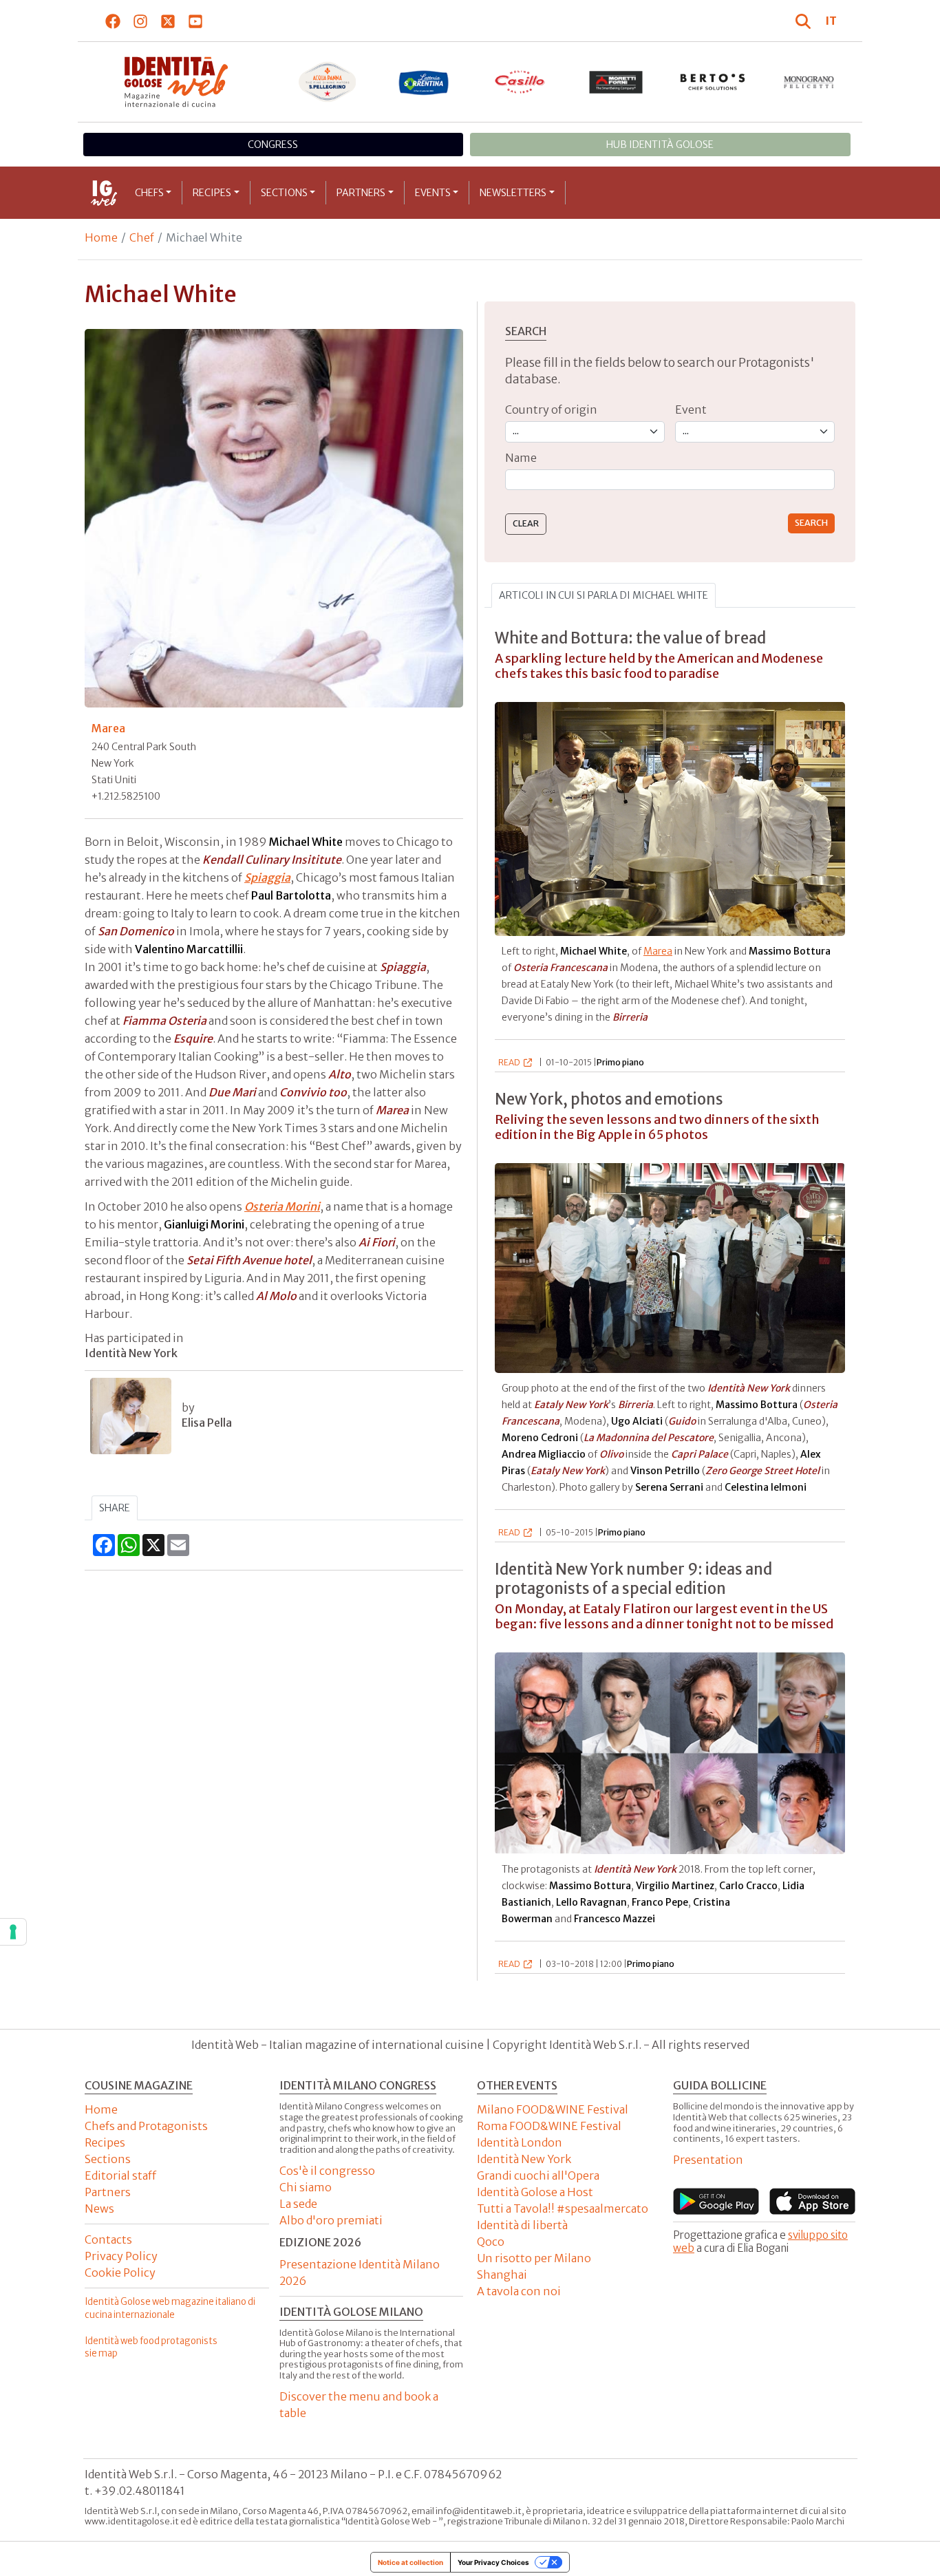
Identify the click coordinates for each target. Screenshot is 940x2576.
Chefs (149, 193)
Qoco (491, 2242)
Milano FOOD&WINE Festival (553, 2109)
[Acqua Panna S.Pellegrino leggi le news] (328, 82)
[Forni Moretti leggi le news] (617, 82)
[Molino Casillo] (520, 82)
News (99, 2208)
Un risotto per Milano (534, 2258)
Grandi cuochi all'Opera (538, 2175)
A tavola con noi (519, 2291)
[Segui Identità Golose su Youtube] (196, 21)
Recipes (212, 193)
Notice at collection (410, 2562)
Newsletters (513, 193)
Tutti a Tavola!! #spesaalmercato (563, 2208)
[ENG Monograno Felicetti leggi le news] (809, 82)
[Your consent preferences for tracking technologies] (13, 1932)
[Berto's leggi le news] (713, 82)
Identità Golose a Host (535, 2192)
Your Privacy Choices (493, 2562)
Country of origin (551, 409)
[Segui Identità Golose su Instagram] (141, 21)
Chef (142, 237)
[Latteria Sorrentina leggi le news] (424, 82)
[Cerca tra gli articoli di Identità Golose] (805, 21)
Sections (284, 193)
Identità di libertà (522, 2225)
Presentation (708, 2160)
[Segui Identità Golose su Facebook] (113, 21)
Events (433, 193)
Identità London (520, 2142)
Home (101, 237)
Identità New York (524, 2159)
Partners (361, 193)
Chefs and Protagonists (146, 2126)
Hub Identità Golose (660, 145)
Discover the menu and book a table (359, 2405)
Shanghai (502, 2275)
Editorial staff (120, 2175)
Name (521, 458)
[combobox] (670, 480)
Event (691, 409)
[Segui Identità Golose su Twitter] (168, 21)
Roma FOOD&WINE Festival (549, 2126)
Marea (658, 951)
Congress (273, 145)
